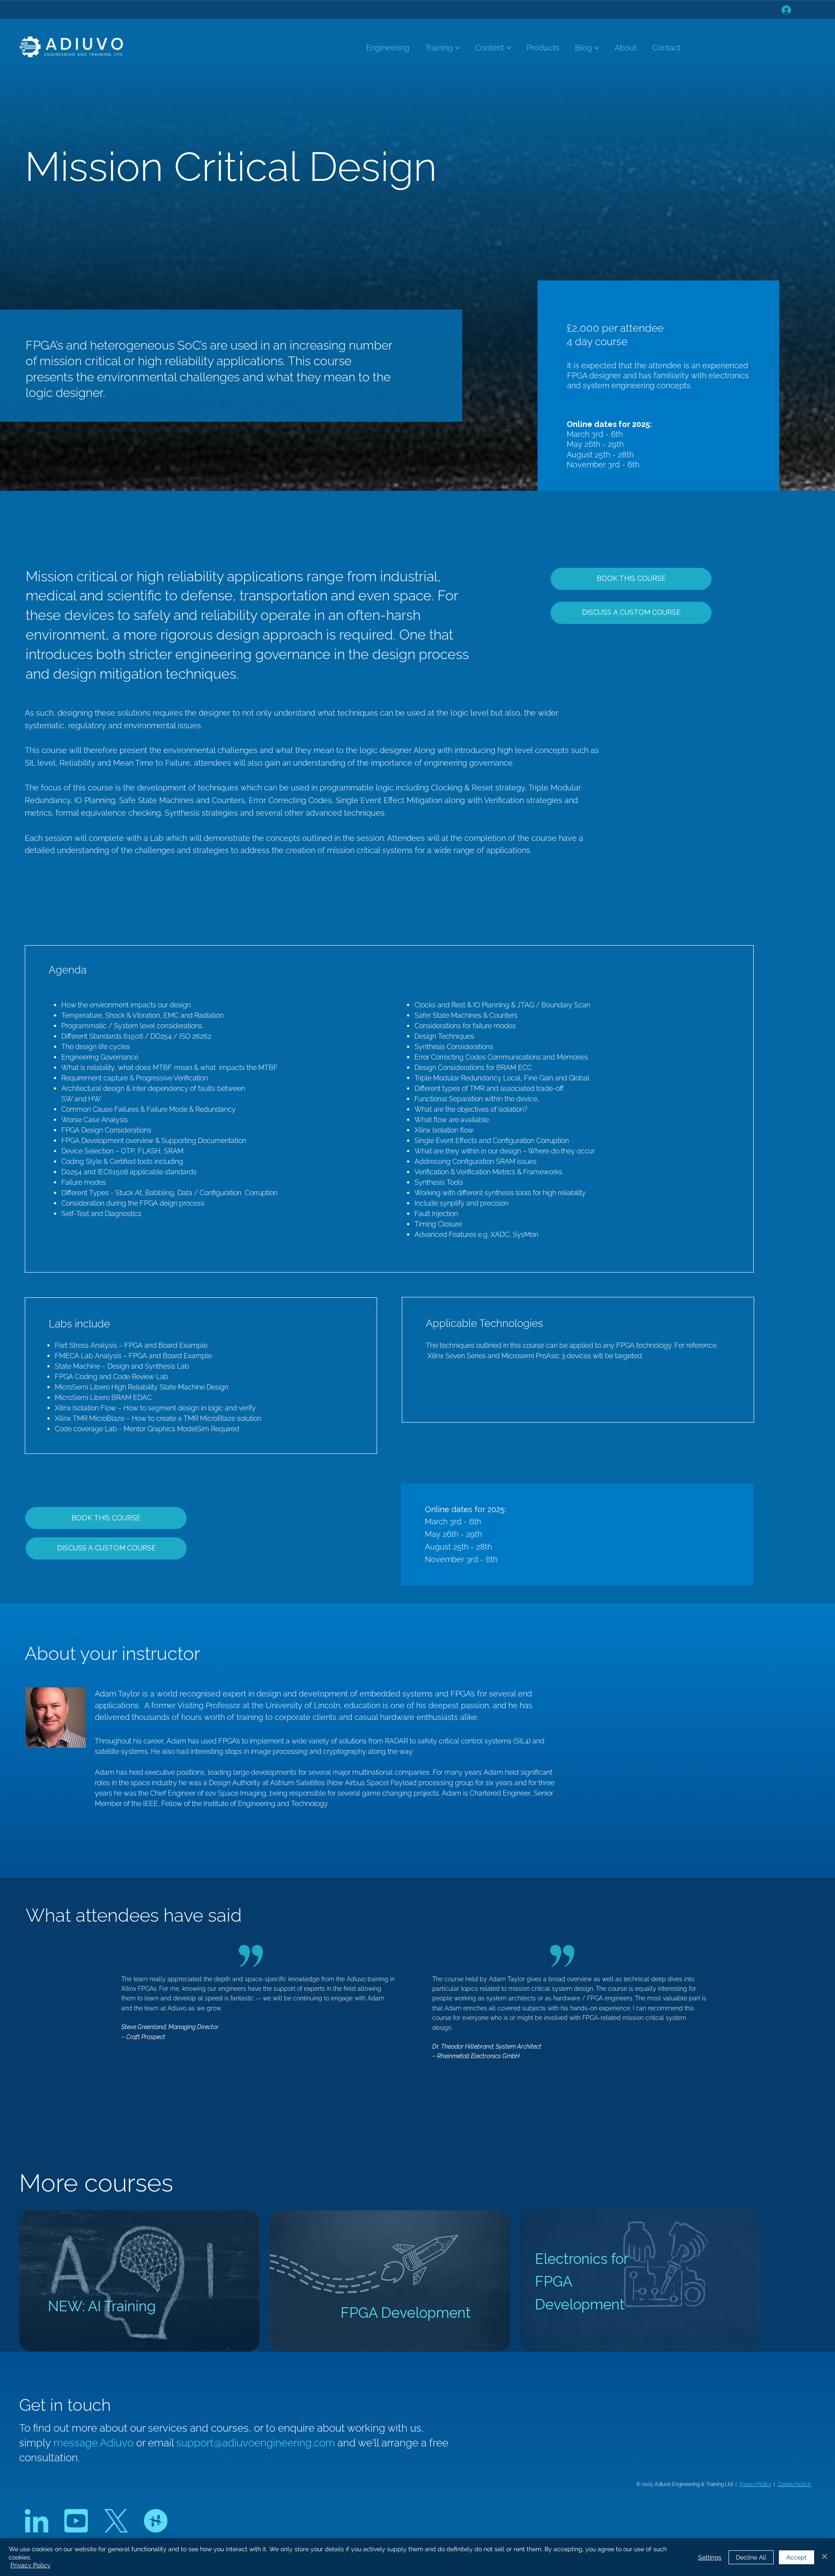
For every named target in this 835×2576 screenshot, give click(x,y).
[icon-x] (116, 2521)
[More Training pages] (458, 48)
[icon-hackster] (156, 2521)
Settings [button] (710, 2557)
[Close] (825, 2557)
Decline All (751, 2557)
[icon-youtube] (76, 2521)
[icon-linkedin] (37, 2521)
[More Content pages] (509, 48)
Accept (797, 2557)
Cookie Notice (795, 2484)
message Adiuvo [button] (95, 2443)
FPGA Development (406, 2313)
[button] (631, 613)
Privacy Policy (755, 2484)
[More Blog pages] (597, 48)
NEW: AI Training (102, 2306)
